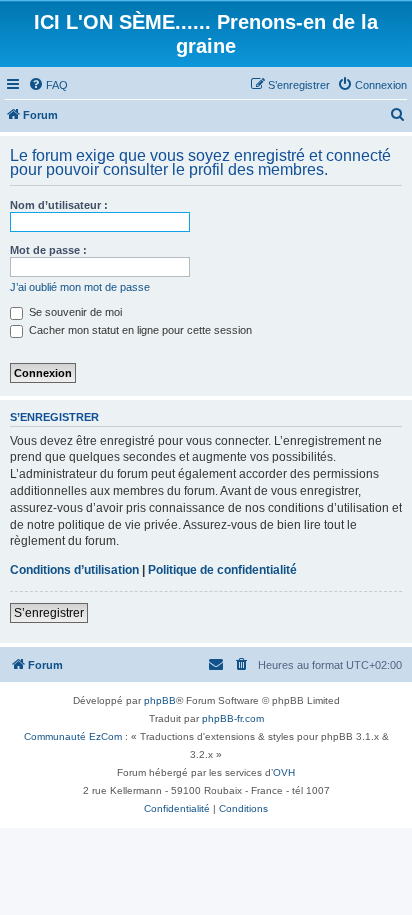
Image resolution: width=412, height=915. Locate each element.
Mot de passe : (48, 250)
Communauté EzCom (73, 736)
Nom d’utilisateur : (59, 205)
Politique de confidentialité (222, 570)
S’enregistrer (49, 613)
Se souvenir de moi (74, 312)
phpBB (160, 700)
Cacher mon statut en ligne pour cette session (139, 330)
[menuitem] (48, 85)
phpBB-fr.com (233, 718)
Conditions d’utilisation (74, 570)
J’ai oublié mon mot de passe (80, 287)
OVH (284, 772)
